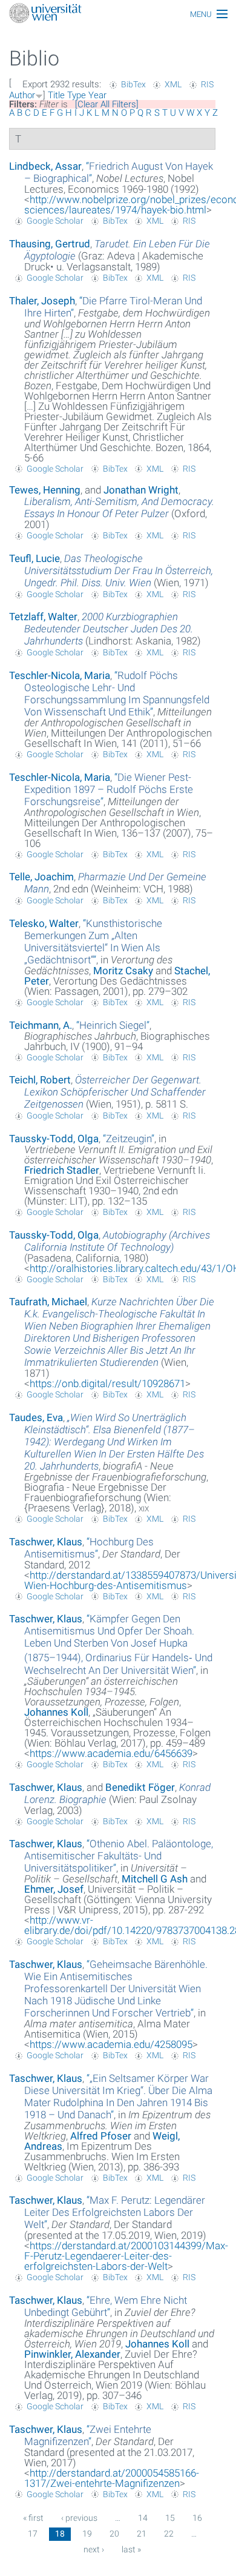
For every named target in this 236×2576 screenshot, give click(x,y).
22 (169, 2534)
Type (77, 95)
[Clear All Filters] (107, 104)
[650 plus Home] (118, 14)
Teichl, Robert (40, 1080)
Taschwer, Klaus (46, 1542)
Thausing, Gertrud (50, 244)
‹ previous (79, 2518)
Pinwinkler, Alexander (72, 2354)
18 (60, 2534)
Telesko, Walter (44, 923)
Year (97, 95)
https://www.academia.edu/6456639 (111, 1753)
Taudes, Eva (36, 1417)
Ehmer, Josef (54, 1889)
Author (22, 95)
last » (131, 2549)
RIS (207, 84)
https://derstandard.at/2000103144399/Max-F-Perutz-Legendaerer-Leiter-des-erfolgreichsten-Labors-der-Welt (126, 2256)
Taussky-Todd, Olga (54, 1139)
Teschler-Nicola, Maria (60, 675)
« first (33, 2518)
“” (117, 694)
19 (87, 2534)
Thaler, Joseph (42, 301)
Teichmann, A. (41, 1025)
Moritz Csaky (123, 971)
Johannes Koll (56, 1712)
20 (114, 2534)
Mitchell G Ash (155, 1879)
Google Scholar (55, 221)
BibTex (133, 84)
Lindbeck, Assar (45, 166)
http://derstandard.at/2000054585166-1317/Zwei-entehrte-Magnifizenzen (112, 2478)
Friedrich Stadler (62, 1170)
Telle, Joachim (41, 877)
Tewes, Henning (45, 490)
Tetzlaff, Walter (43, 617)
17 (33, 2534)
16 (197, 2518)
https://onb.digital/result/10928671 (107, 1383)
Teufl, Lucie (34, 558)
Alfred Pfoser (101, 2136)
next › (94, 2549)
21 (142, 2534)
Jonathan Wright (141, 490)
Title (56, 95)
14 (143, 2518)
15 (170, 2518)
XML (173, 84)
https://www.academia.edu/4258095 (111, 2044)
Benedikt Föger (140, 1787)
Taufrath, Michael (48, 1302)
